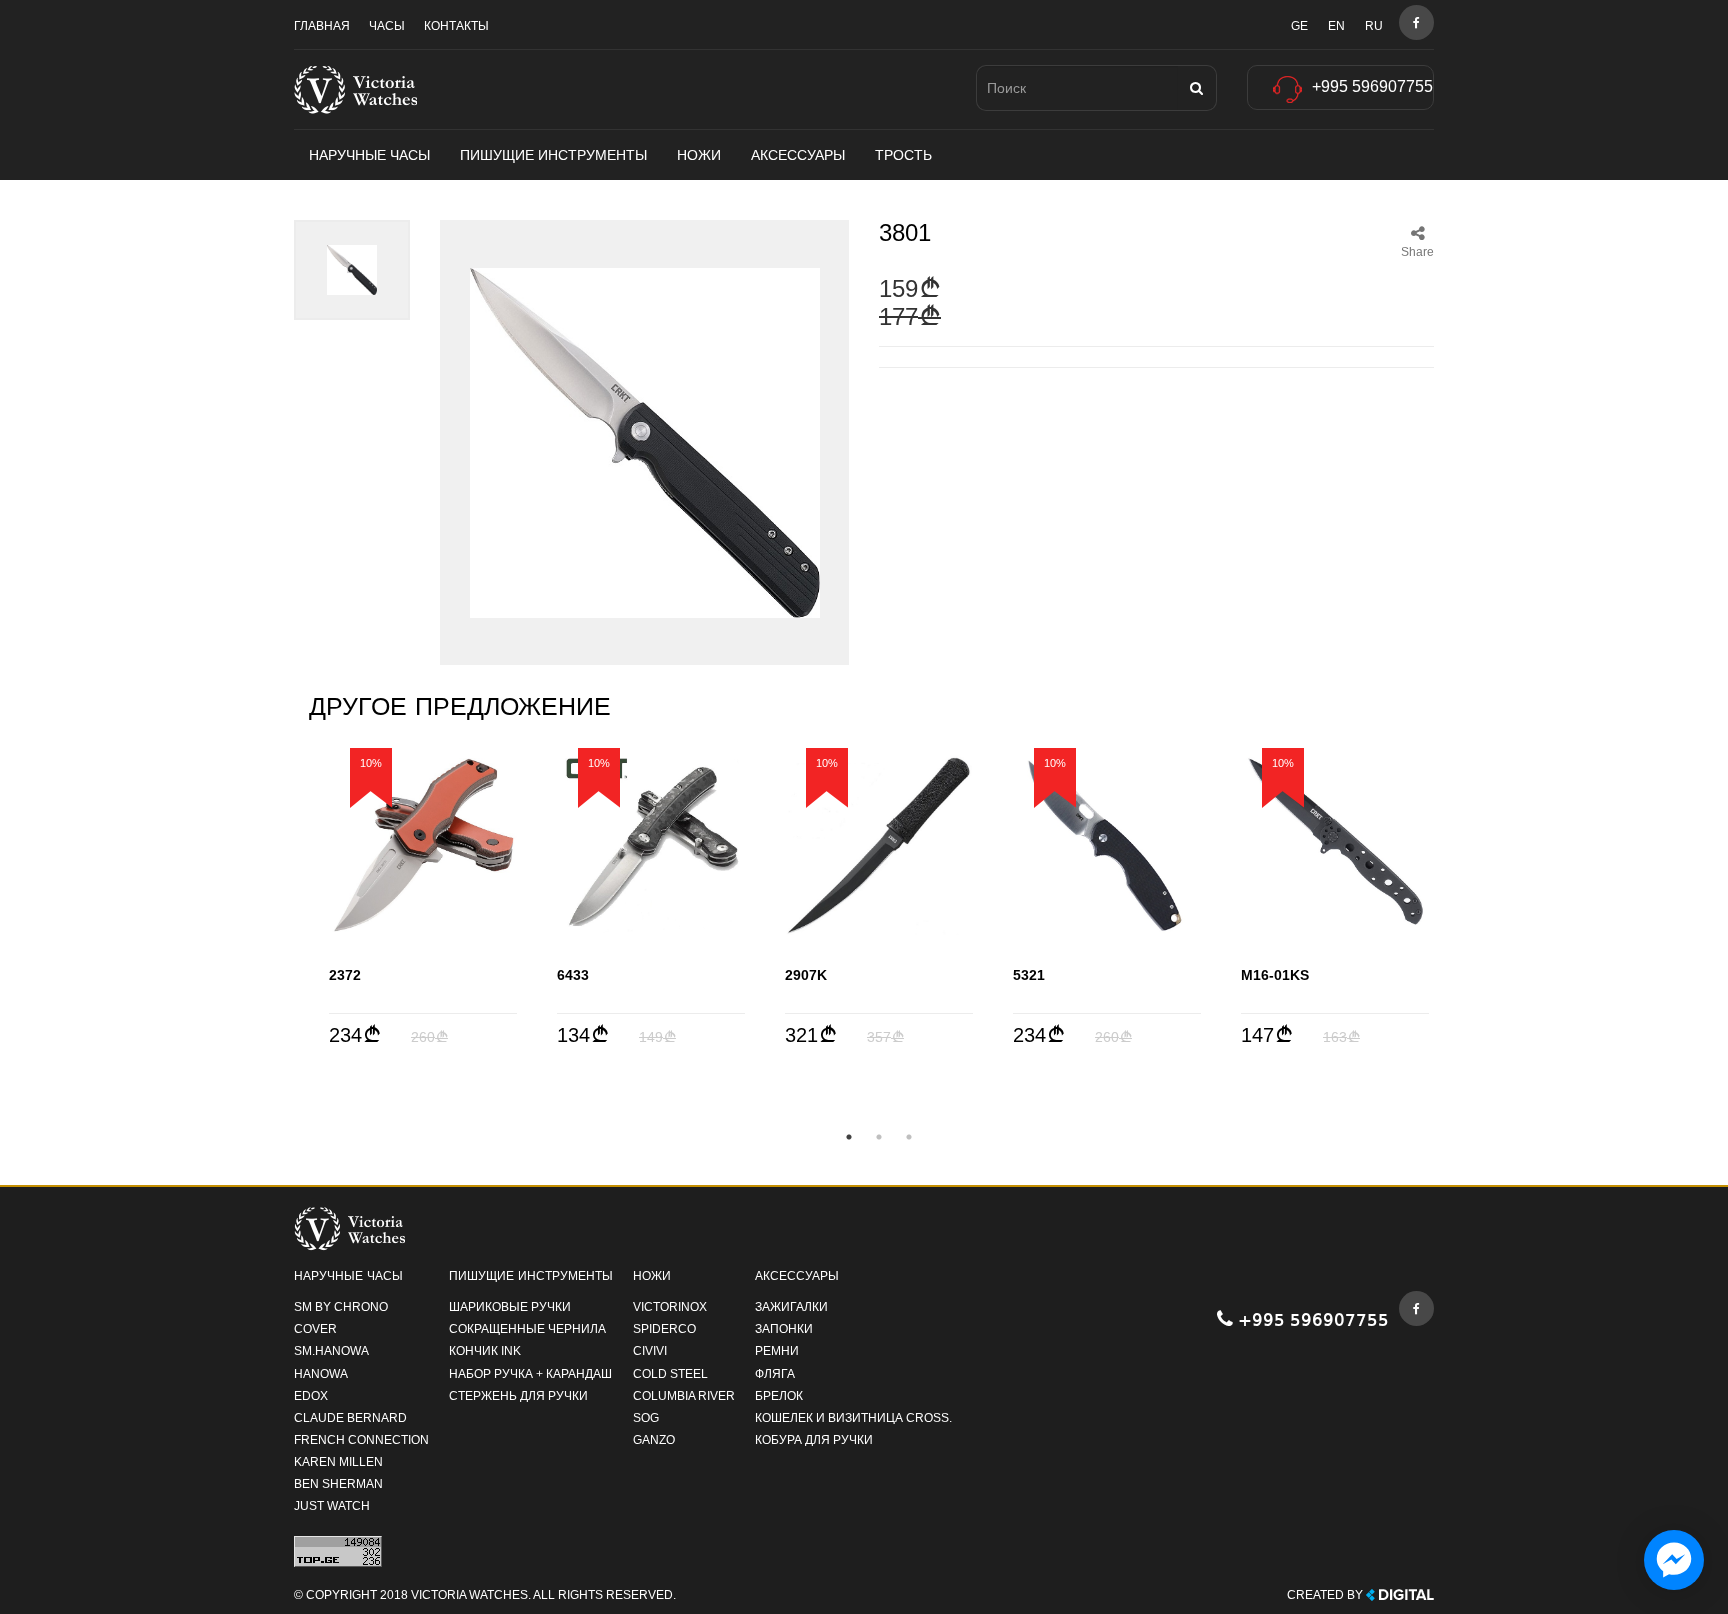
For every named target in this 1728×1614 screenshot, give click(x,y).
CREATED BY (1326, 1595)
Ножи (699, 155)
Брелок (779, 1396)
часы (387, 26)
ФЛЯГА (775, 1374)
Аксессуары (798, 155)
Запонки (784, 1329)
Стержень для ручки (518, 1396)
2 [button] (879, 1137)
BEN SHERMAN (338, 1484)
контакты (456, 26)
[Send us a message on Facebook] (1674, 1560)
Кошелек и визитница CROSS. (853, 1418)
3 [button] (909, 1137)
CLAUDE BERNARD (350, 1418)
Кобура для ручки (814, 1440)
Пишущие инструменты (553, 155)
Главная (322, 26)
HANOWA (321, 1374)
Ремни (777, 1351)
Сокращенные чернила (527, 1329)
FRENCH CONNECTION (361, 1440)
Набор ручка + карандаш (530, 1374)
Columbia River (684, 1396)
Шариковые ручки (510, 1307)
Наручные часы (369, 155)
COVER (315, 1329)
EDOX (311, 1396)
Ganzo (654, 1440)
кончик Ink (485, 1351)
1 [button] (849, 1137)
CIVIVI (650, 1351)
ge (1299, 26)
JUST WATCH (332, 1506)
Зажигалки (791, 1307)
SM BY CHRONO (341, 1307)
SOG (646, 1418)
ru (1374, 26)
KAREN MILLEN (338, 1462)
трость (903, 155)
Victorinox (670, 1307)
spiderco (664, 1329)
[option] (423, 897)
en (1336, 26)
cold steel (670, 1374)
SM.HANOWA (331, 1351)
